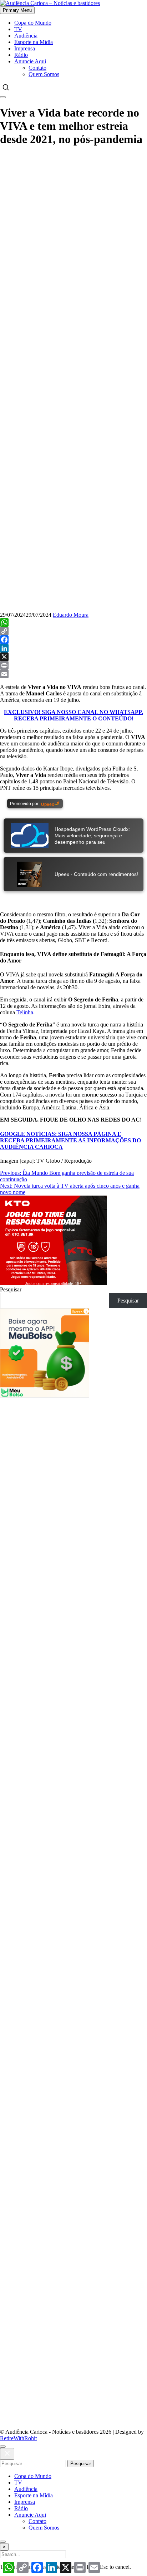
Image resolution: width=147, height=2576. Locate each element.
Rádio (21, 55)
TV (18, 29)
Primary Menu (17, 10)
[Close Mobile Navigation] (3, 97)
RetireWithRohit (18, 2438)
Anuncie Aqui (30, 61)
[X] (73, 657)
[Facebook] (73, 640)
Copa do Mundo (33, 23)
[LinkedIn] (73, 648)
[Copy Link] (73, 631)
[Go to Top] (3, 2542)
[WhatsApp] (73, 622)
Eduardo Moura (71, 615)
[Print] (73, 665)
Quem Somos (44, 74)
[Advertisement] (73, 227)
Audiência (26, 36)
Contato (37, 68)
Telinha (25, 1012)
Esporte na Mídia (34, 42)
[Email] (73, 674)
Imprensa (25, 48)
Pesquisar (11, 1289)
